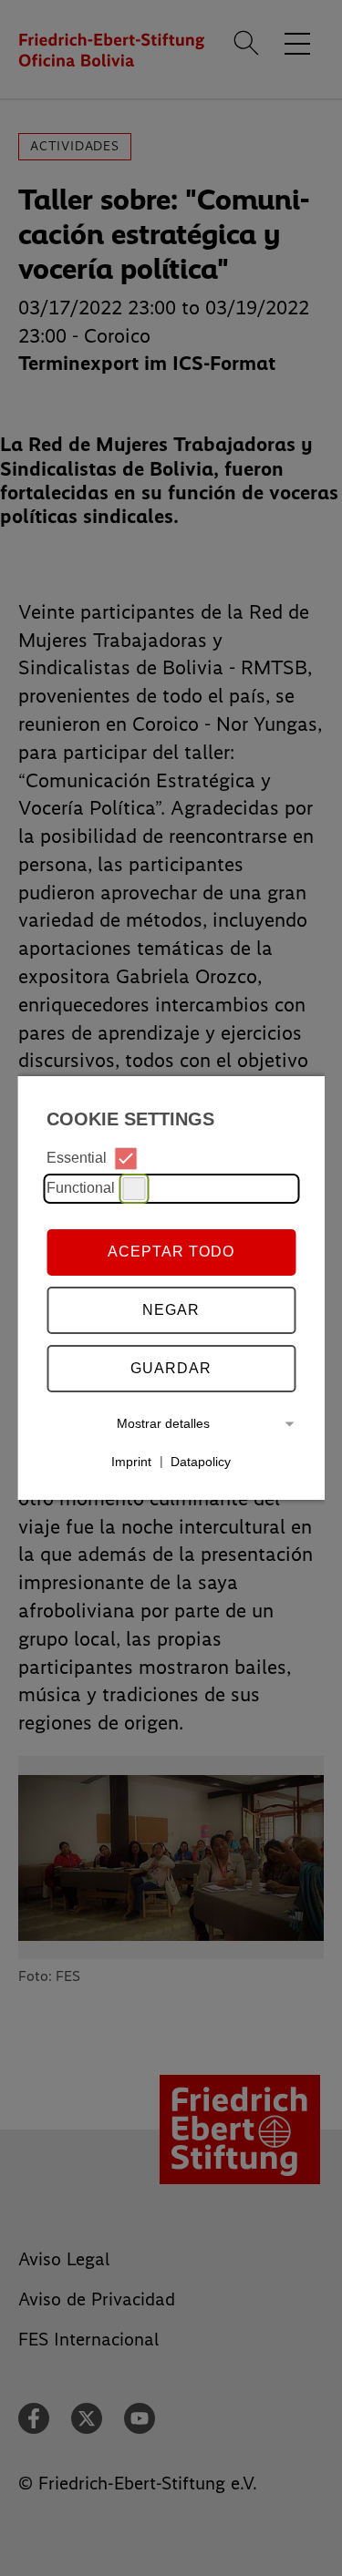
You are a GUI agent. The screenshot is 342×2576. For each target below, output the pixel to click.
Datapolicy (201, 1461)
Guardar (171, 1368)
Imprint (131, 1461)
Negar (171, 1310)
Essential (77, 1158)
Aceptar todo (171, 1252)
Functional (81, 1188)
